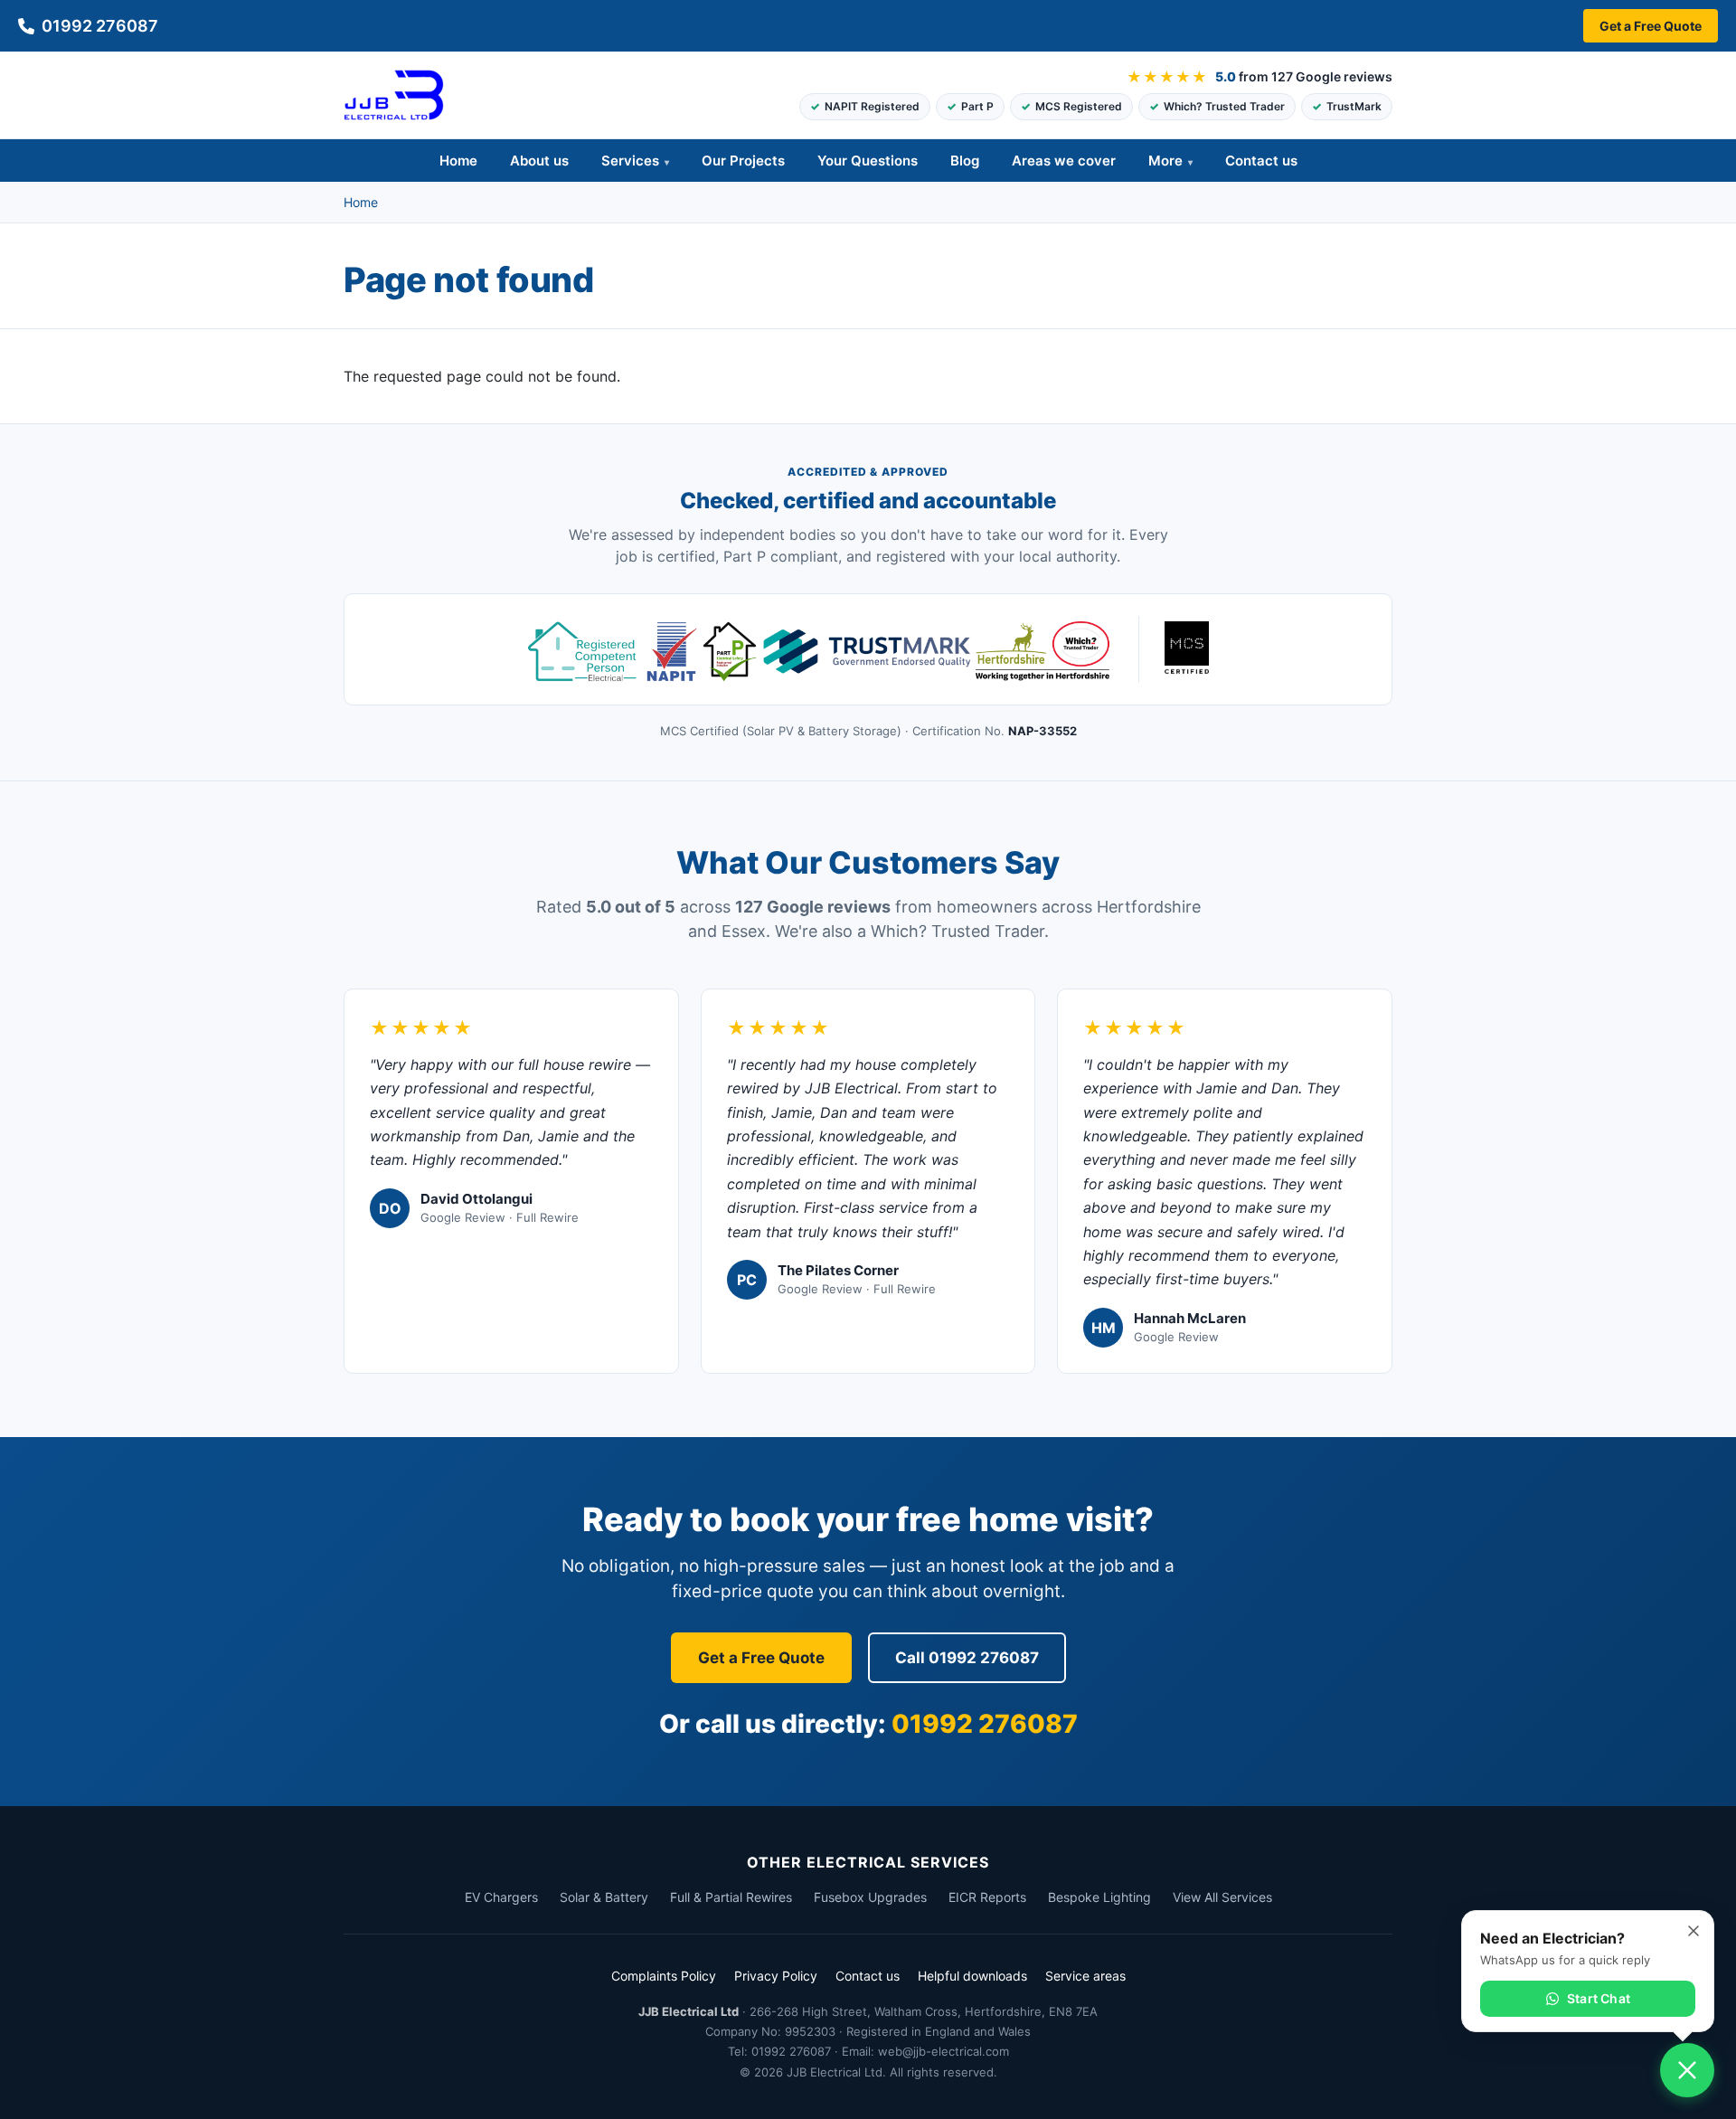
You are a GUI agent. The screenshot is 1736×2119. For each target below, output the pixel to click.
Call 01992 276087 (967, 1658)
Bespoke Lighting (1099, 1897)
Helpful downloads (972, 1976)
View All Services (1222, 1897)
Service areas (1085, 1976)
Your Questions (868, 161)
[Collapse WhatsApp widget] (1694, 1931)
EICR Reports (987, 1897)
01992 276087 (100, 26)
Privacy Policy (776, 1976)
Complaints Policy (664, 1976)
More (1165, 161)
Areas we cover (1064, 161)
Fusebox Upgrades (870, 1897)
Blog (965, 161)
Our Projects (743, 161)
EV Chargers (501, 1897)
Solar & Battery (604, 1897)
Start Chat (1599, 1998)
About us (539, 161)
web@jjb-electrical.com (943, 2051)
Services (630, 161)
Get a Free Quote (1651, 26)
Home (458, 161)
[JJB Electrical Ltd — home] (394, 95)
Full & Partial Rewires (731, 1897)
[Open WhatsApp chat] (1687, 2070)
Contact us (1261, 161)
